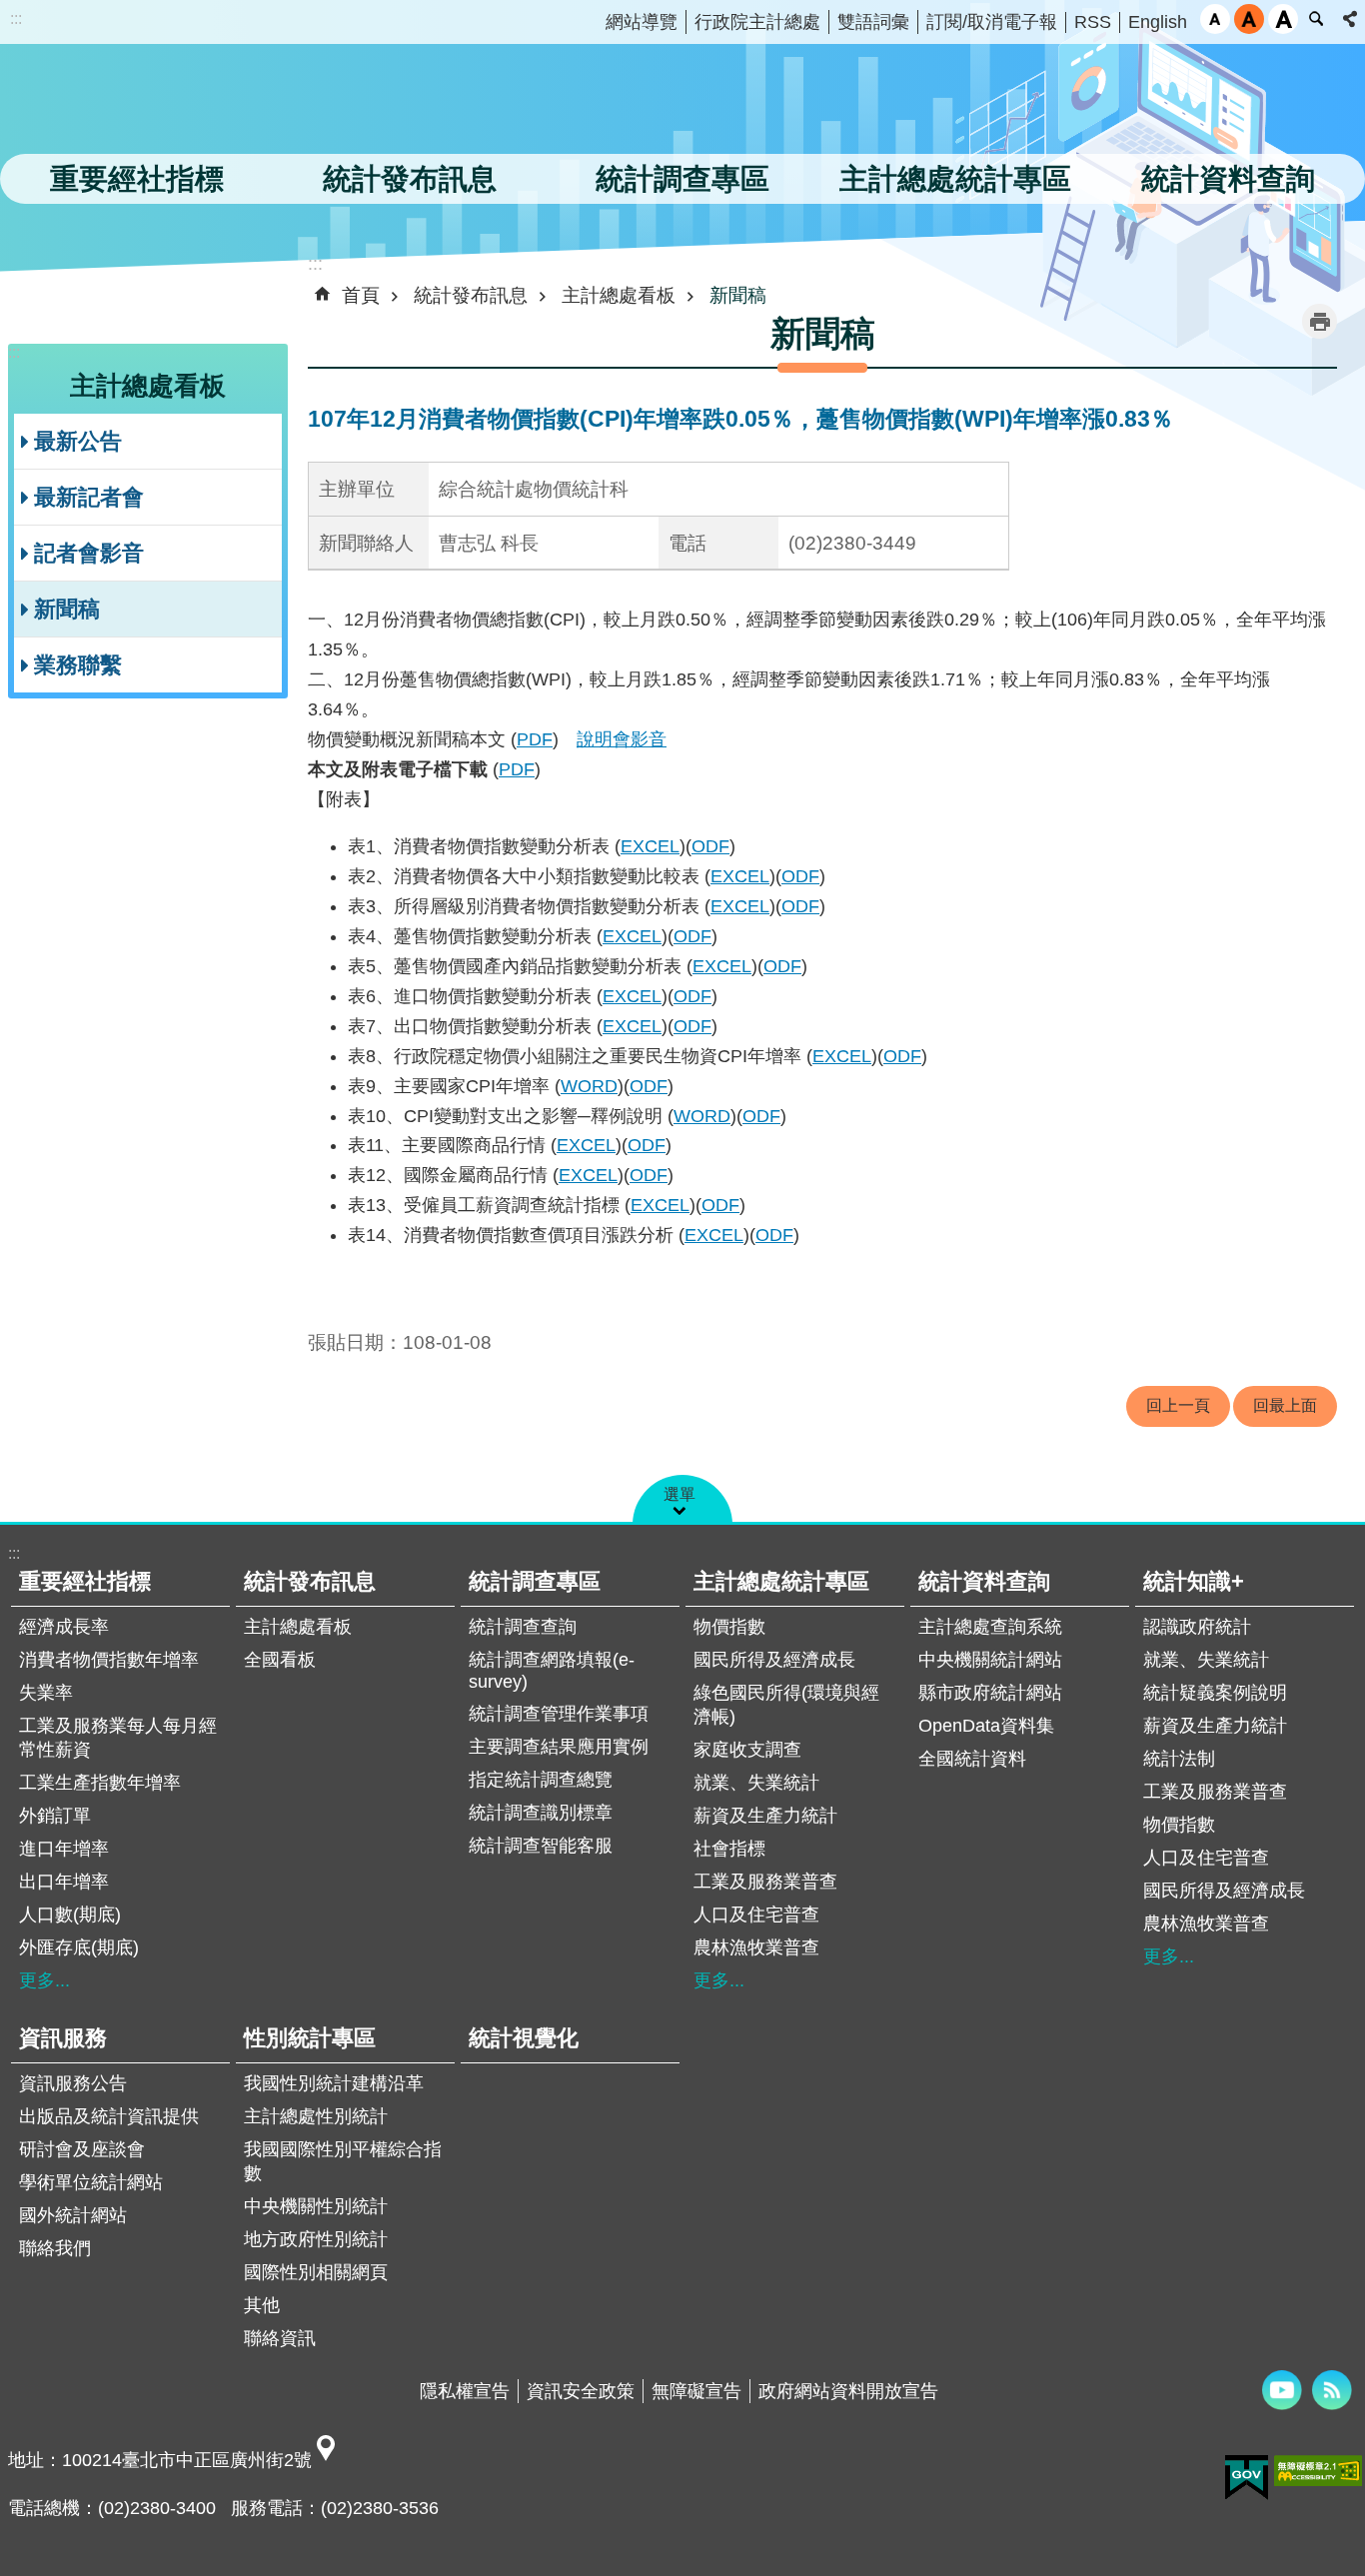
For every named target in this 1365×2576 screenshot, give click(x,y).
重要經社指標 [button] (137, 179)
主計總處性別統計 (316, 2116)
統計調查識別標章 (541, 1813)
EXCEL (650, 846)
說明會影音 (622, 739)
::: (16, 18)
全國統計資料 (972, 1759)
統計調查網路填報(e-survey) (552, 1671)
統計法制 (1179, 1759)
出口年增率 (64, 1882)
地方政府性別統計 (316, 2239)
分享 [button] (1350, 19)
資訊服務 (63, 2038)
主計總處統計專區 (781, 1581)
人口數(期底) (70, 1915)
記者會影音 (89, 553)
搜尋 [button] (1316, 19)
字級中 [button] (1249, 19)
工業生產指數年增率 (100, 1783)
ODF (710, 846)
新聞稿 (67, 609)
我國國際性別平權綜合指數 (343, 2161)
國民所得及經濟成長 (774, 1660)
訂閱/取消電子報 (992, 22)
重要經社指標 (85, 1581)
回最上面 (1285, 1405)
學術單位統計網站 (91, 2182)
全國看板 (280, 1660)
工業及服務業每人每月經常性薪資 (118, 1738)
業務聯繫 (78, 665)
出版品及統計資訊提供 (109, 2116)
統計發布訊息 (471, 295)
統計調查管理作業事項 (559, 1714)
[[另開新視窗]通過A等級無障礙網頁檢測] (1318, 2471)
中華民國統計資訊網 (205, 105)
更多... (44, 1980)
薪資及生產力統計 (765, 1816)
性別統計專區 (310, 2038)
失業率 (46, 1693)
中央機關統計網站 (990, 1660)
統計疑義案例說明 (1215, 1693)
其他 (262, 2305)
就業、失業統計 (756, 1783)
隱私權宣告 (465, 2391)
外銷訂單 (55, 1816)
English (1158, 22)
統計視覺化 (524, 2038)
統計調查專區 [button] (682, 179)
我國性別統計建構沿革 (334, 2083)
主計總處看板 (619, 295)
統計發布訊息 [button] (410, 179)
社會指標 (729, 1849)
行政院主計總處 (757, 22)
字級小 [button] (1215, 19)
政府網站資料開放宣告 (848, 2391)
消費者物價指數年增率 (109, 1660)
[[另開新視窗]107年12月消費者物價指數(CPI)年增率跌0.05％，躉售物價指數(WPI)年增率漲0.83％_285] (326, 2460)
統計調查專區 (535, 1581)
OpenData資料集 (986, 1726)
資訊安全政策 (581, 2391)
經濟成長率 (64, 1627)
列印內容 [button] (1320, 321)
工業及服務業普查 (765, 1882)
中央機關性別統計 (316, 2206)
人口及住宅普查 (756, 1915)
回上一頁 (1178, 1405)
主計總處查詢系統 (990, 1627)
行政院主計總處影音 (1282, 2390)
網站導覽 (642, 22)
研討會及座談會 (82, 2149)
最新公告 (78, 441)
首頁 (361, 295)
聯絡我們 (55, 2248)
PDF (535, 739)
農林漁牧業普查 (756, 1947)
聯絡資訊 (280, 2338)
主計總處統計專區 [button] (955, 179)
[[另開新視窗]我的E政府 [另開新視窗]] (1247, 2478)
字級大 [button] (1283, 19)
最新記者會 (89, 497)
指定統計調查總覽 (541, 1780)
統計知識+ (1194, 1581)
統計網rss (1332, 2390)
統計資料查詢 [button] (1228, 179)
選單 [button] (680, 1494)
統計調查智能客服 (541, 1846)
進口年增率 (64, 1849)
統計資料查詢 (984, 1581)
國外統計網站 (73, 2215)
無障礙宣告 (696, 2391)
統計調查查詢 (523, 1627)
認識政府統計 (1197, 1627)
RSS (1093, 22)
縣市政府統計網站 (990, 1693)
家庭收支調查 (747, 1750)
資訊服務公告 (73, 2083)
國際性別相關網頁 (316, 2272)
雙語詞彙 (873, 22)
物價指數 (729, 1627)
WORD (589, 1086)
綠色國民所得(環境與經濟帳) (786, 1705)
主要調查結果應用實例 (559, 1747)
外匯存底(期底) (79, 1947)
